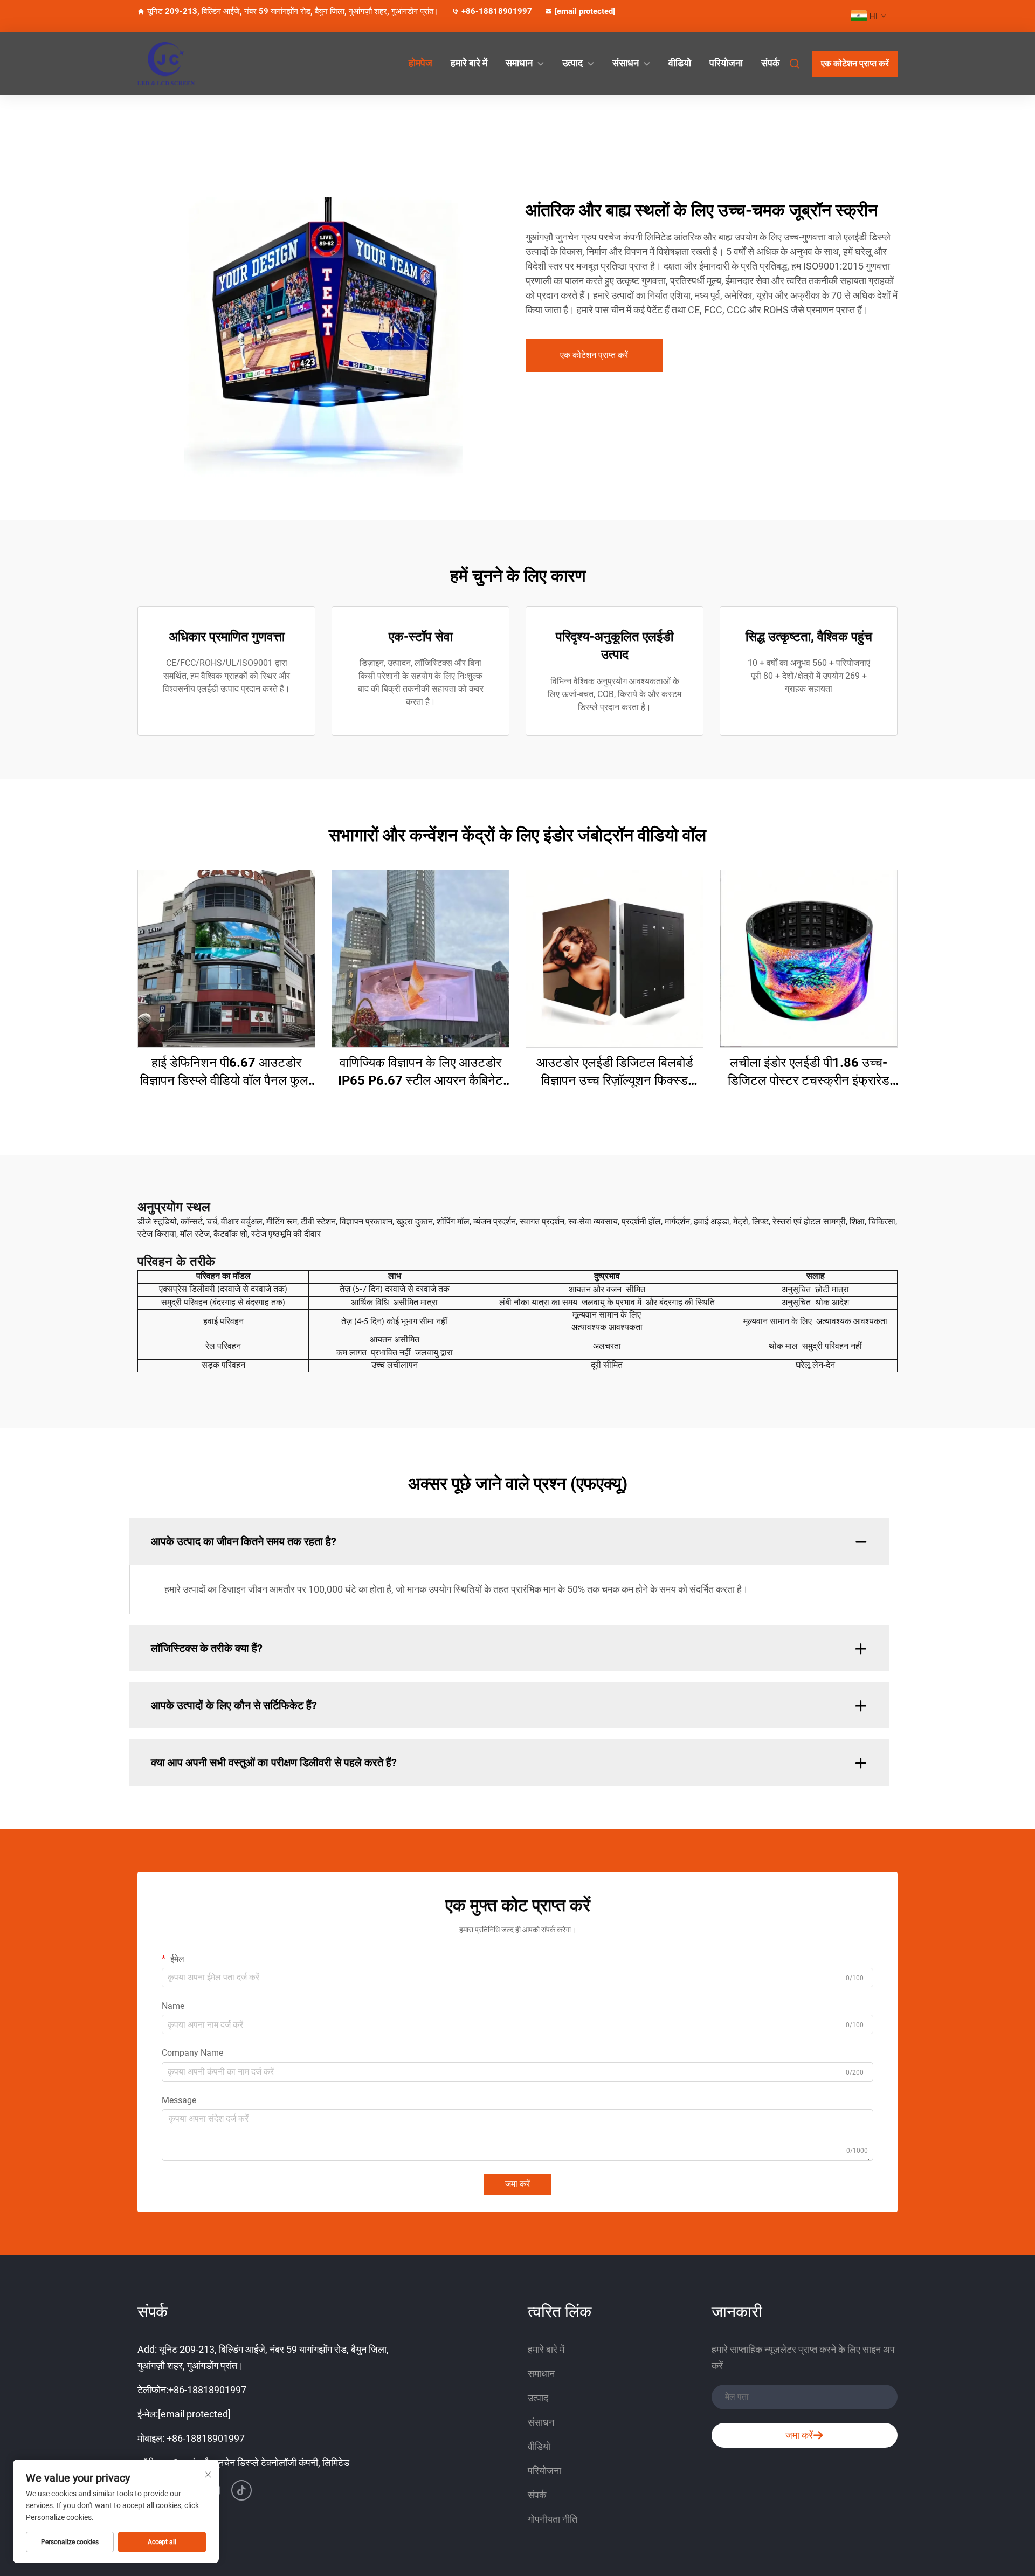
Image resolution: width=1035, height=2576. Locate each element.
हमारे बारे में (469, 63)
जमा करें (517, 2184)
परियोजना (726, 63)
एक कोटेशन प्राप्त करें (855, 63)
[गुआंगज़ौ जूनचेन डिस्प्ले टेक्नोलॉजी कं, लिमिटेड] (194, 64)
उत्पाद (572, 63)
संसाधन (626, 63)
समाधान (519, 63)
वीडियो (680, 63)
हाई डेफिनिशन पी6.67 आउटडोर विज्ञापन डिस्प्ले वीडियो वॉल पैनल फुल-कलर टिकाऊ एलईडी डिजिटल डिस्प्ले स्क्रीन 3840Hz (227, 1073)
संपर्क (770, 63)
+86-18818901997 (497, 11)
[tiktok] (241, 2490)
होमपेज (420, 63)
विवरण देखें (227, 958)
